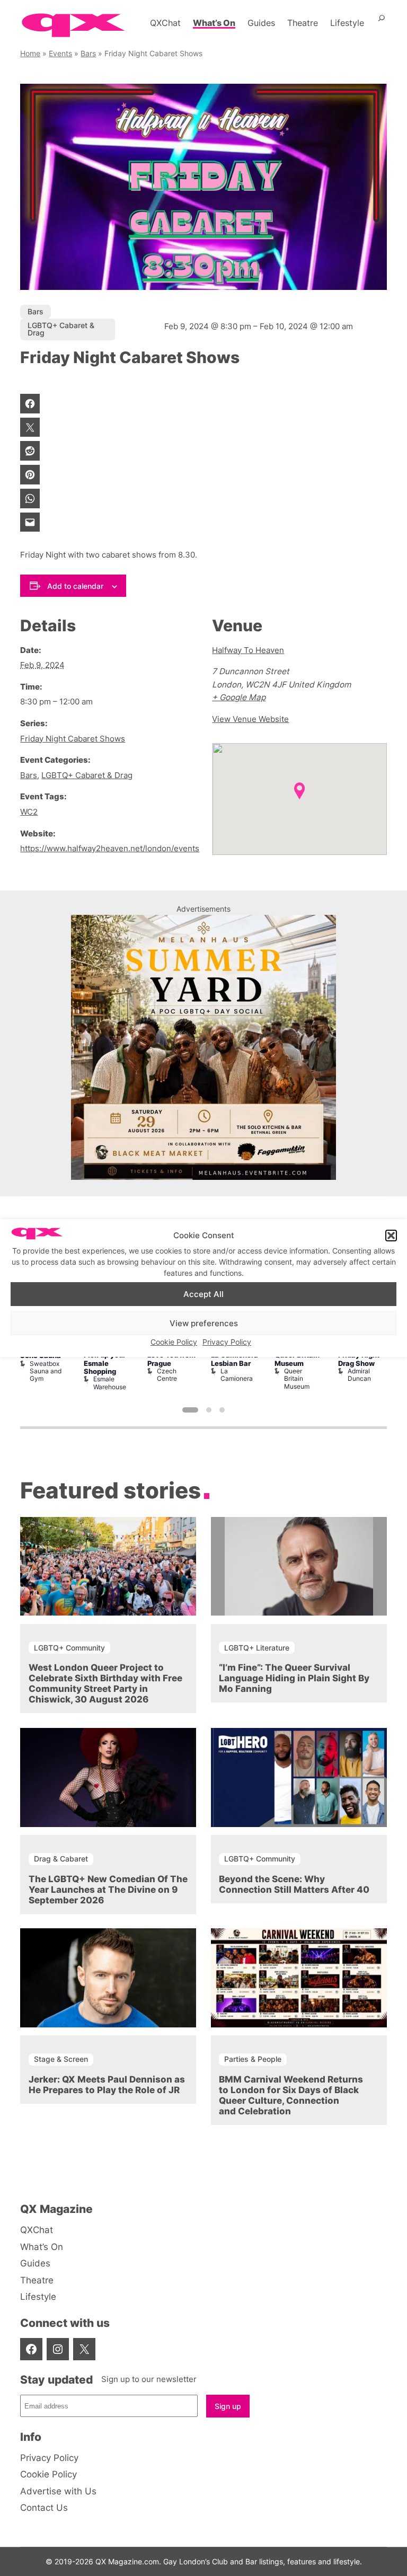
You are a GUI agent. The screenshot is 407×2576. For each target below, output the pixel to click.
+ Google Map (239, 697)
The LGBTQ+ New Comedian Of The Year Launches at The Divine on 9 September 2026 (108, 1890)
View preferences (204, 1323)
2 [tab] (209, 1410)
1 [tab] (190, 1410)
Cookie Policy (174, 1342)
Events (60, 53)
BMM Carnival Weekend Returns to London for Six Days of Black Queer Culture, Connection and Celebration (291, 2095)
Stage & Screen (61, 2059)
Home (30, 53)
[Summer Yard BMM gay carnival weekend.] (203, 1177)
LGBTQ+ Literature (257, 1648)
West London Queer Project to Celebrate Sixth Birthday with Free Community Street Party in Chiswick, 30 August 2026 (105, 1683)
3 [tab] (222, 1410)
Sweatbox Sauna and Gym (46, 1371)
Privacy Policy (227, 1342)
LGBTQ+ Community (69, 1648)
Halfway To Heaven (248, 650)
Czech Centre (167, 1375)
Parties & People (253, 2059)
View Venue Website (250, 719)
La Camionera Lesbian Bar (235, 1359)
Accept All (203, 1294)
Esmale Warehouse (110, 1383)
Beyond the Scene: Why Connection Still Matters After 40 (294, 1884)
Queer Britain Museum (297, 1359)
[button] (391, 1236)
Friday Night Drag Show (359, 1359)
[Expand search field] (382, 23)
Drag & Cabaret (61, 1859)
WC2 (29, 812)
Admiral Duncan (359, 1375)
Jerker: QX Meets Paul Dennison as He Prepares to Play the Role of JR (107, 2085)
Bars (88, 53)
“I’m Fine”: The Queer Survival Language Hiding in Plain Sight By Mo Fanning (294, 1678)
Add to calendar (75, 586)
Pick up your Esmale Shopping (105, 1363)
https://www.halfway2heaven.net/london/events (110, 848)
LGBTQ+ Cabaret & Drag (61, 329)
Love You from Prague (171, 1359)
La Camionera (237, 1375)
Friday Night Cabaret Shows (73, 739)
